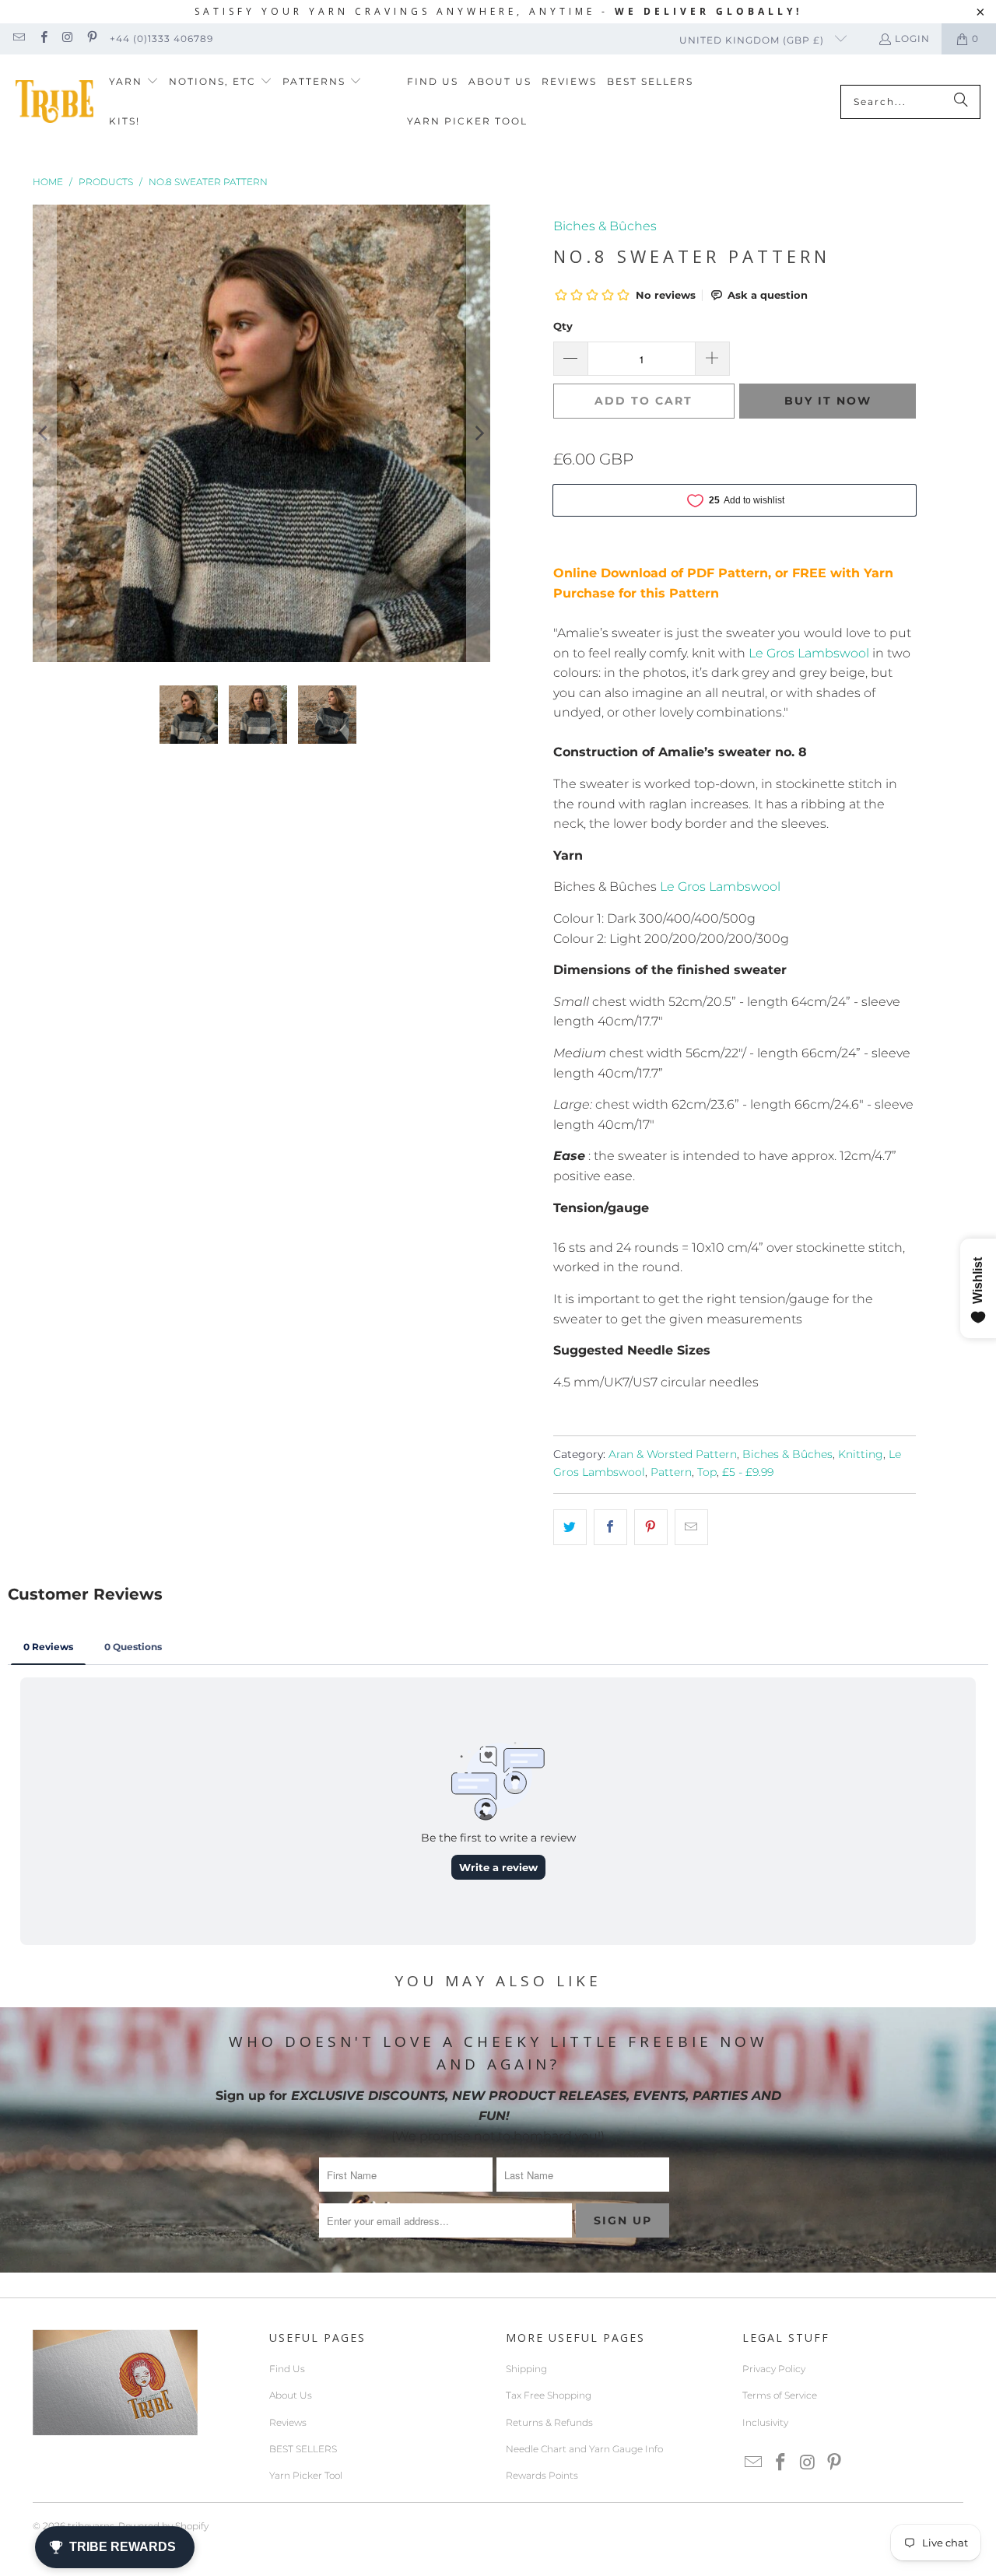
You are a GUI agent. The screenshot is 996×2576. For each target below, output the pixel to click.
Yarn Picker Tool (306, 2475)
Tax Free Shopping (549, 2395)
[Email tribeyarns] (18, 39)
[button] (134, 82)
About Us (291, 2395)
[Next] (479, 433)
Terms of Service (780, 2395)
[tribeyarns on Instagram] (67, 39)
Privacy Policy (774, 2369)
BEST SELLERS (303, 2449)
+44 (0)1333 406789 (161, 39)
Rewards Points (542, 2475)
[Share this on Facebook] (610, 1527)
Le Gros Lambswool (809, 653)
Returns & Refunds (549, 2422)
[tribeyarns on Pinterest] (91, 39)
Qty (563, 326)
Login (912, 39)
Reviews (288, 2422)
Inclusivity (765, 2422)
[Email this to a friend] (691, 1527)
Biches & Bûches (605, 226)
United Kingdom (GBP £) (753, 40)
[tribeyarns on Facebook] (42, 39)
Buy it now (828, 401)
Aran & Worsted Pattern (673, 1454)
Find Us (287, 2369)
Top (707, 1472)
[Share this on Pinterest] (651, 1527)
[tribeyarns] (54, 102)
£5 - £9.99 (748, 1472)
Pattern (671, 1472)
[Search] (961, 102)
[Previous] (44, 433)
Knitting (861, 1454)
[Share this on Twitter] (570, 1527)
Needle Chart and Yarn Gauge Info (584, 2449)
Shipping (526, 2369)
